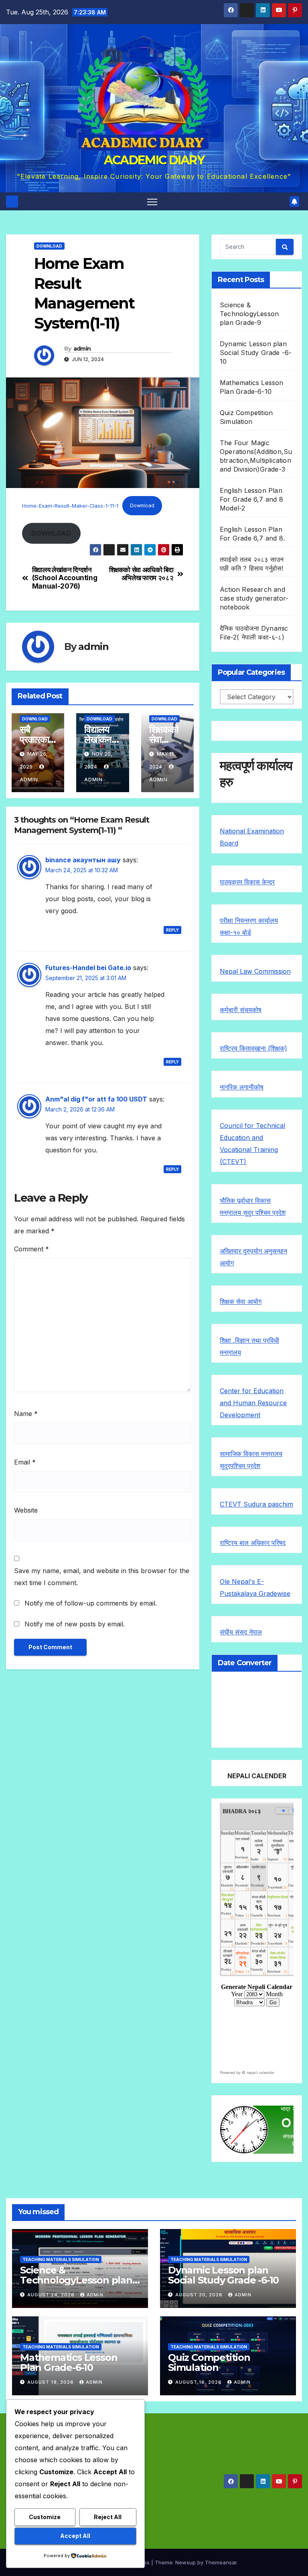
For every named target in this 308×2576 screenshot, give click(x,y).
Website (26, 1510)
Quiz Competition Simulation (209, 2362)
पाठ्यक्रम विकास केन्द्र (247, 882)
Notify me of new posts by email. (75, 1624)
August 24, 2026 (52, 2295)
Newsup (185, 2562)
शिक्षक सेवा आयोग (241, 1301)
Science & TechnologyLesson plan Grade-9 (249, 314)
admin (82, 349)
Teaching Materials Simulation (61, 2259)
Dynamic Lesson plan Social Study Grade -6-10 (256, 353)
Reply (172, 930)
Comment (31, 1249)
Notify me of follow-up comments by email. (91, 1603)
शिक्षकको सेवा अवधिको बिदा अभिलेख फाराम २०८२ (141, 574)
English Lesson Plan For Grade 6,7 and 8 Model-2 (251, 499)
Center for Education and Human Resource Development (253, 1403)
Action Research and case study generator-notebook (254, 598)
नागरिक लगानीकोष (242, 1087)
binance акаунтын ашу (83, 860)
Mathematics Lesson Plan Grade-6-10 (69, 2362)
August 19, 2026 (51, 2382)
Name (26, 1414)
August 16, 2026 (199, 2382)
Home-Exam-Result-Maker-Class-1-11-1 (70, 505)
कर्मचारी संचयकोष (241, 1010)
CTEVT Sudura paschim (256, 1504)
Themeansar (221, 2562)
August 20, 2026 (200, 2295)
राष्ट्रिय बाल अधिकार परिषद (253, 1543)
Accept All (75, 2536)
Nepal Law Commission (255, 971)
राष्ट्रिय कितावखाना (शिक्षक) (253, 1048)
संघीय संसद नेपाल (241, 1632)
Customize (45, 2517)
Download (142, 505)
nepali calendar (261, 2073)
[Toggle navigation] (152, 201)
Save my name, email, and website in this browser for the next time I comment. (102, 1577)
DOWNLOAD (49, 246)
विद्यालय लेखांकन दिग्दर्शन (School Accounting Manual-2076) (65, 578)
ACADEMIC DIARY (154, 160)
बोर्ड (247, 932)
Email (25, 1462)
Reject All (108, 2517)
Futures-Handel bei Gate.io (88, 968)
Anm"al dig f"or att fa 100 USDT (96, 1099)
